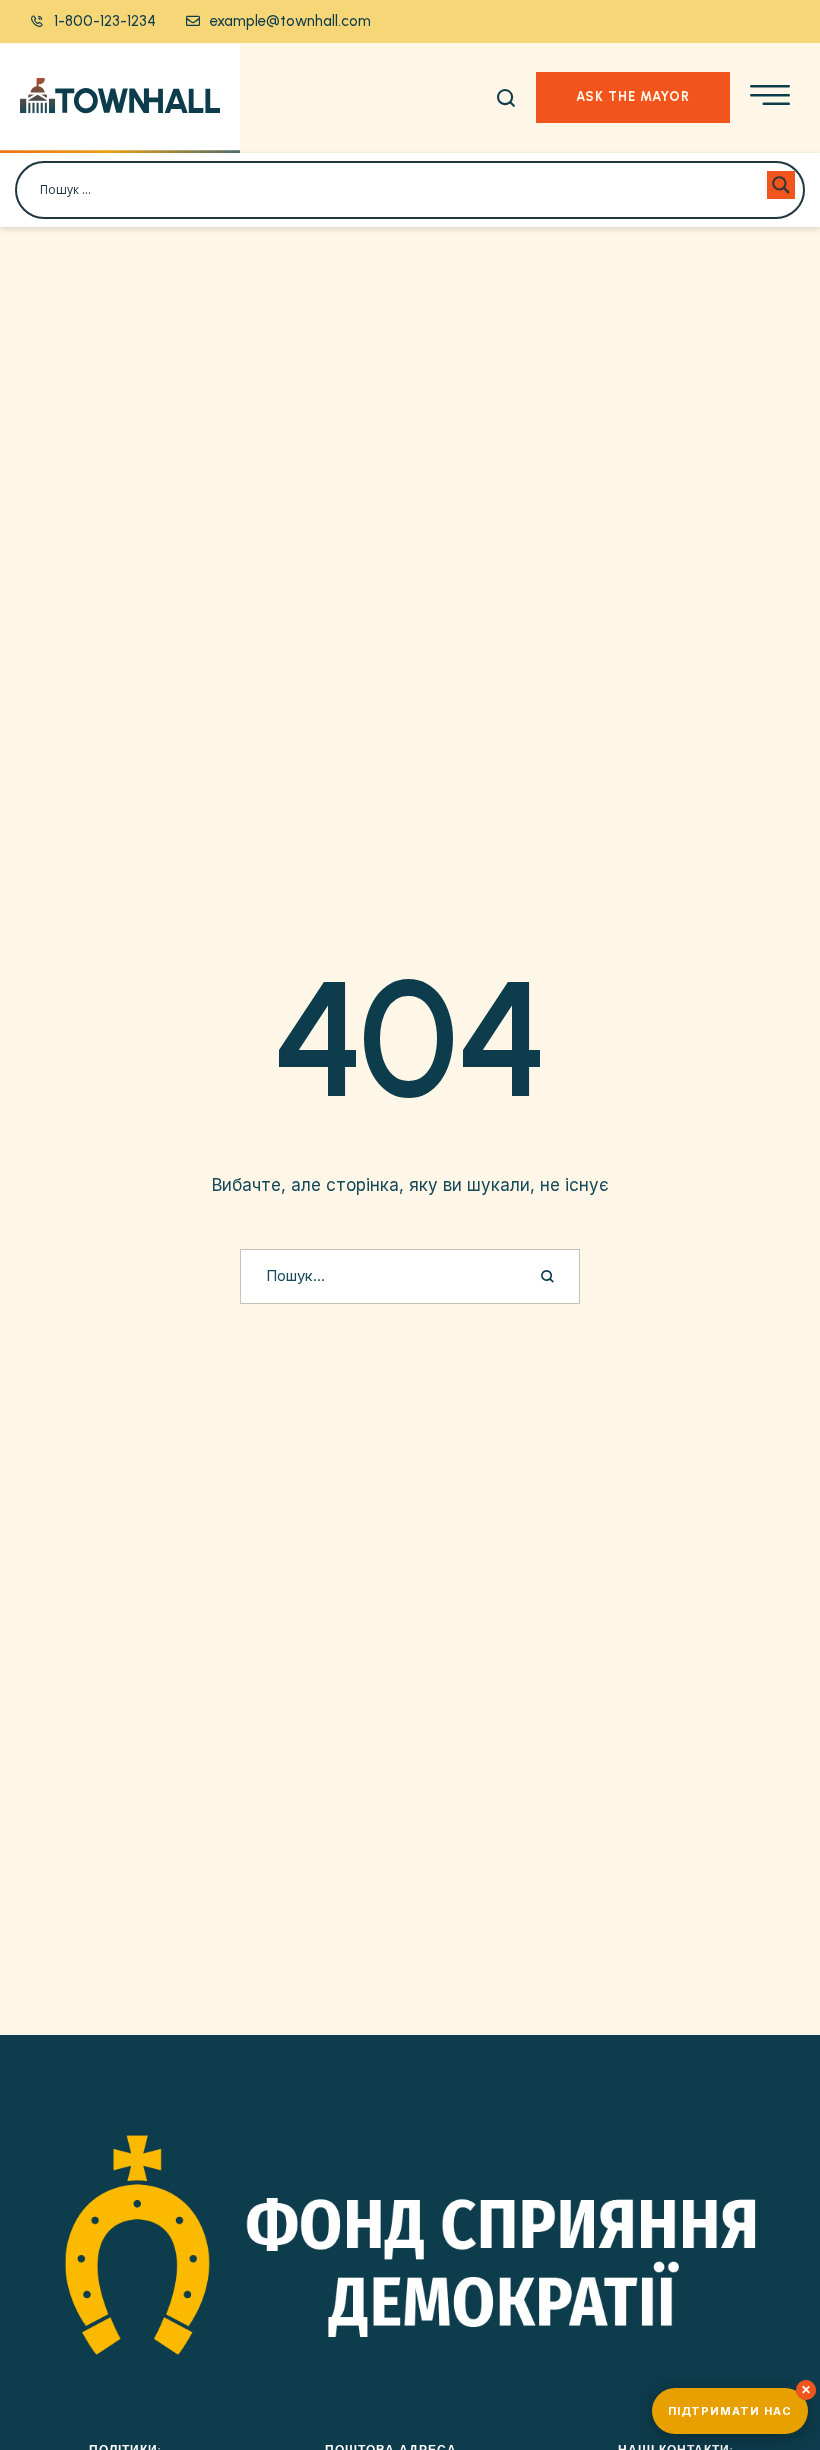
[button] (93, 21)
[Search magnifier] (781, 185)
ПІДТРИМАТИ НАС (730, 2411)
